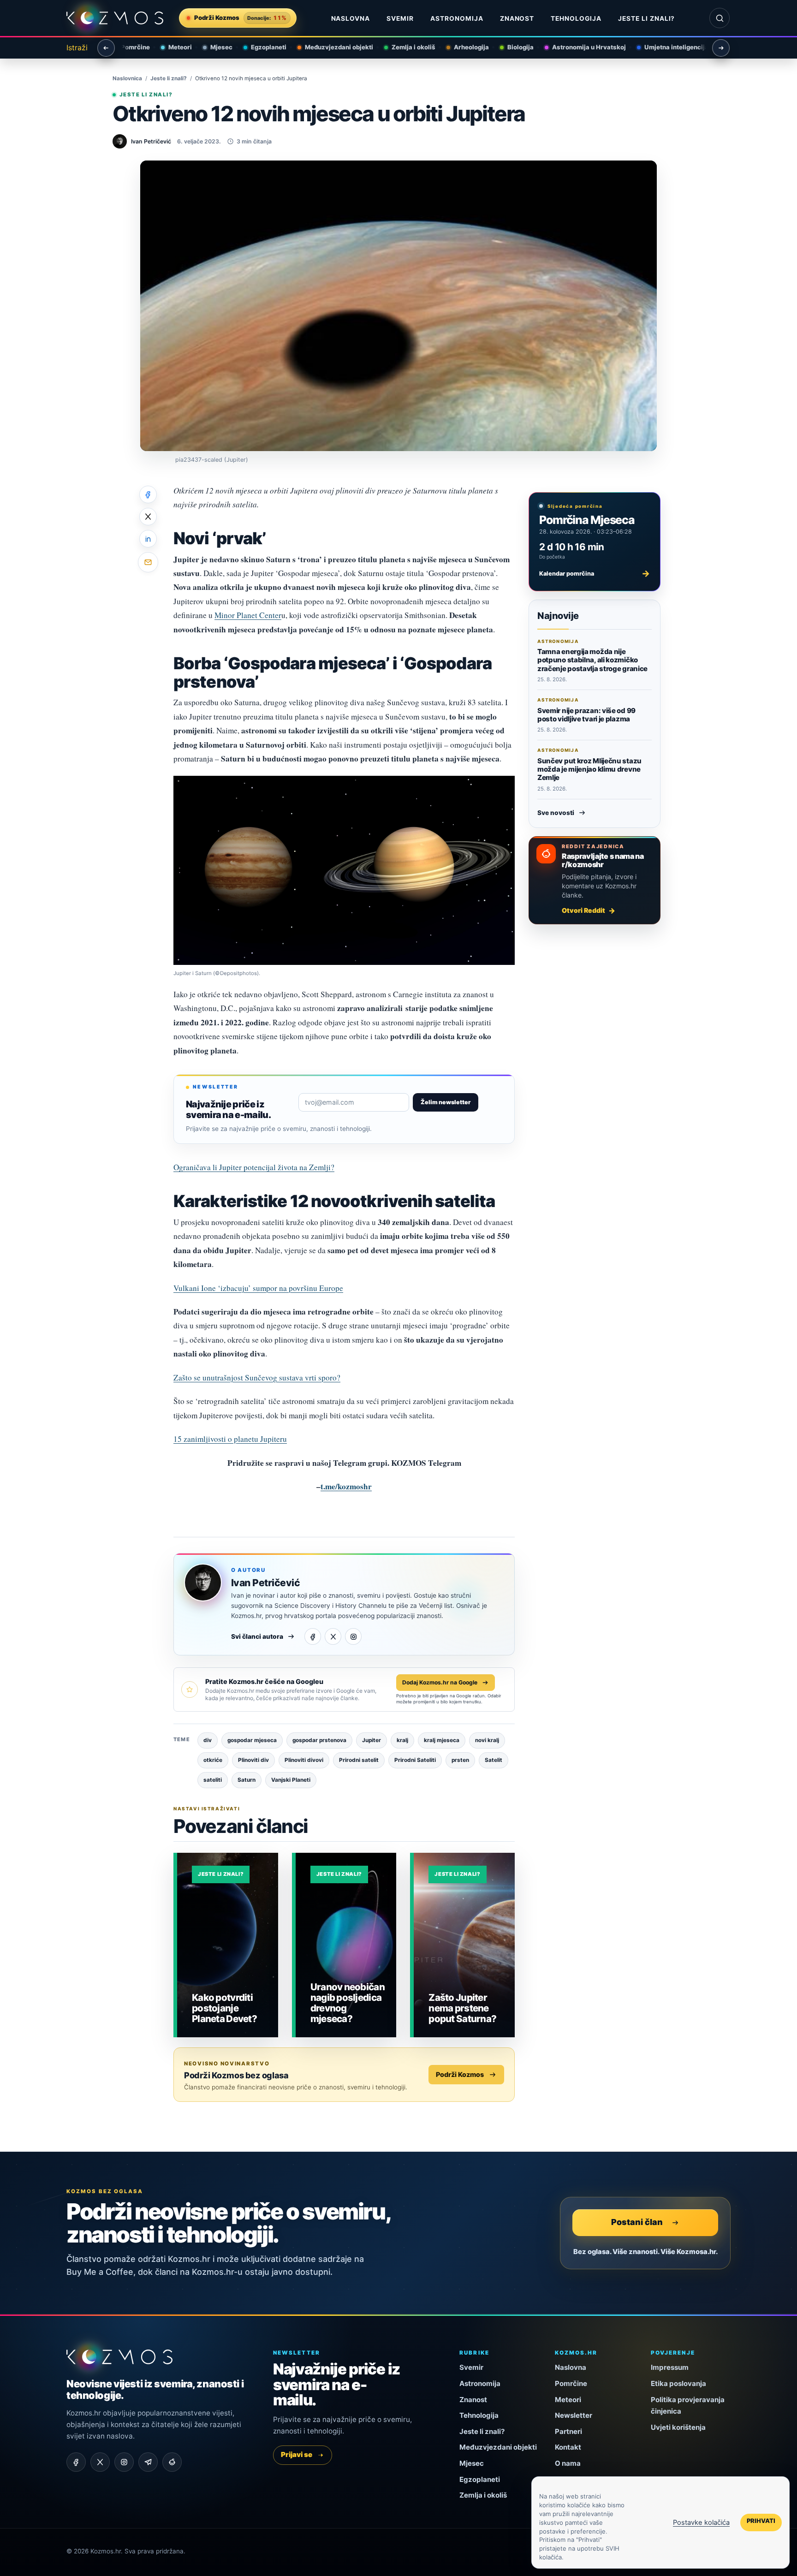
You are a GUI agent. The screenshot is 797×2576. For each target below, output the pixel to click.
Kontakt (568, 2447)
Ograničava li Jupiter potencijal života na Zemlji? (254, 1167)
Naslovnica (127, 78)
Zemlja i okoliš (407, 47)
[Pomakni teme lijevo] (106, 48)
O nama (568, 2463)
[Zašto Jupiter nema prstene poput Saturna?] (464, 1945)
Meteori (174, 47)
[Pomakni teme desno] (721, 48)
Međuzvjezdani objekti (333, 47)
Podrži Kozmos (460, 2074)
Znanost (517, 18)
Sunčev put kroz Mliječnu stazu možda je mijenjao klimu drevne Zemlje (589, 769)
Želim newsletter (446, 1102)
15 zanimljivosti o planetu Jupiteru (230, 1439)
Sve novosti (556, 813)
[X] (333, 1636)
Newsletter (574, 2415)
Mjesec (215, 47)
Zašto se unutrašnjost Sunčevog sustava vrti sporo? (257, 1377)
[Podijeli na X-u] (148, 517)
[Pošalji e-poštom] (148, 562)
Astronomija (457, 18)
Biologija (514, 47)
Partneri (568, 2431)
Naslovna (351, 18)
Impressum (670, 2367)
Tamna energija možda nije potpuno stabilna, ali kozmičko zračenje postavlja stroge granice (592, 660)
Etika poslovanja (678, 2383)
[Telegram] (148, 2462)
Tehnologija (576, 18)
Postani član (637, 2222)
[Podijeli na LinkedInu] (148, 539)
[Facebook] (313, 1636)
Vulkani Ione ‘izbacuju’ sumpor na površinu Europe (258, 1288)
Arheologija (465, 47)
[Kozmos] (115, 18)
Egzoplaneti (262, 47)
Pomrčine (129, 47)
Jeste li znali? (646, 18)
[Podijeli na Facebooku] (148, 494)
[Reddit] (172, 2462)
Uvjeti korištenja (678, 2427)
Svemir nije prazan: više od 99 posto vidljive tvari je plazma (586, 715)
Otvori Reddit (583, 910)
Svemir (400, 18)
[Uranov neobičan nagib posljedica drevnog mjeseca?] (346, 1945)
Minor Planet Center (248, 615)
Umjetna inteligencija (670, 47)
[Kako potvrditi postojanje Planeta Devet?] (228, 1945)
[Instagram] (353, 1636)
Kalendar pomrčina (595, 573)
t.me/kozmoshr (346, 1486)
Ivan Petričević (265, 1583)
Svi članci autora (257, 1636)
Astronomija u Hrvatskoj (583, 47)
